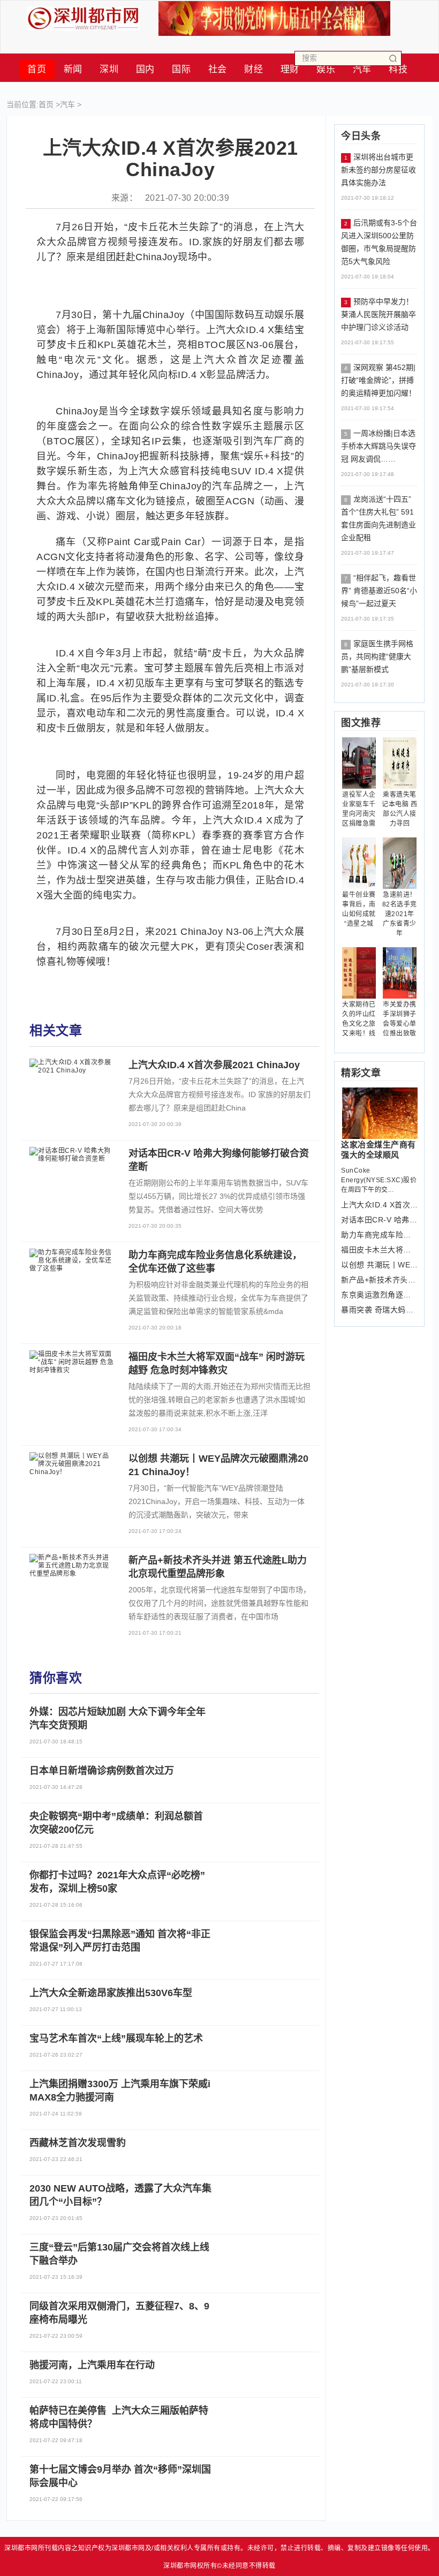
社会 (218, 69)
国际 (181, 69)
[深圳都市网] (83, 16)
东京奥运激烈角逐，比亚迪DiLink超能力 (379, 1295)
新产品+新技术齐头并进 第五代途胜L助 (379, 1280)
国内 (145, 69)
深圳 (109, 69)
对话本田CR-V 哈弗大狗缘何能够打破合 (379, 1220)
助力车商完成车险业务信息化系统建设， (379, 1235)
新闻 (73, 69)
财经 (253, 69)
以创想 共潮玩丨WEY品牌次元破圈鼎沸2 (379, 1265)
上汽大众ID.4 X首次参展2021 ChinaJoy (379, 1205)
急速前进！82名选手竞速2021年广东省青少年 (400, 914)
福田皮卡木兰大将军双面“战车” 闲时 (379, 1250)
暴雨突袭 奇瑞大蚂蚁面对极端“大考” (379, 1310)
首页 (37, 69)
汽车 (67, 104)
